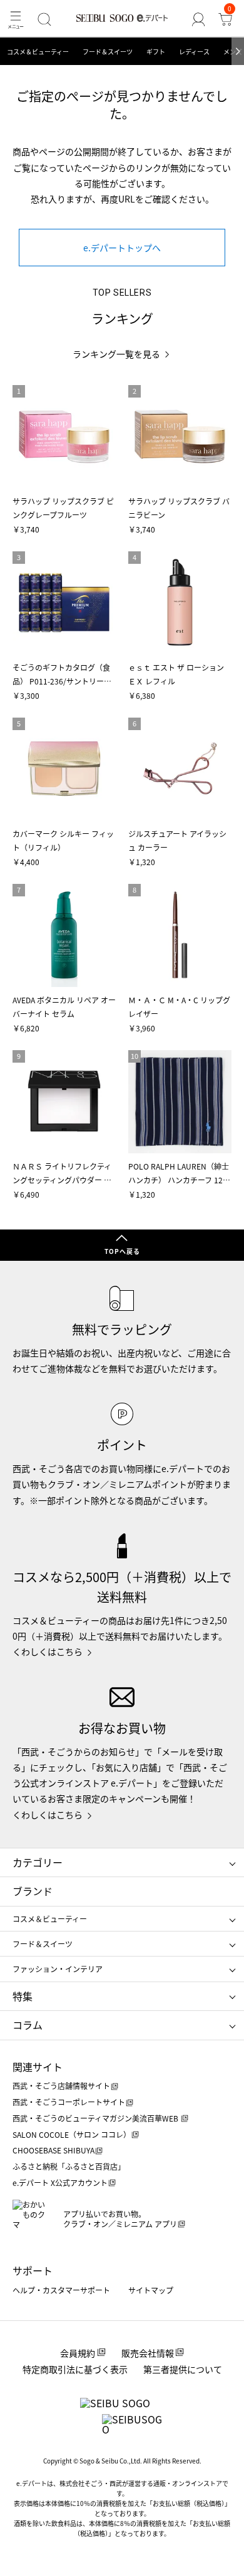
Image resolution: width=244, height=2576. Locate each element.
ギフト (156, 52)
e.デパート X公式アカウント (60, 2183)
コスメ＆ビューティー (38, 52)
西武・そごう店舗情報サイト (61, 2086)
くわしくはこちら (48, 1651)
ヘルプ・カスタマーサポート (61, 2290)
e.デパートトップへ (122, 248)
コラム (28, 2025)
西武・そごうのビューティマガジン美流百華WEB (96, 2118)
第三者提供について (183, 2369)
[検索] (45, 19)
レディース (194, 52)
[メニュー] (16, 19)
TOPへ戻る (122, 1251)
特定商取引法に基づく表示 (75, 2369)
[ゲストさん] (198, 19)
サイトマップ (151, 2290)
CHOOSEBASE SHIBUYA (53, 2150)
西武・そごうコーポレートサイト (69, 2102)
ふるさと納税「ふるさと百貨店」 (69, 2166)
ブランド (33, 1891)
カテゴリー (38, 1862)
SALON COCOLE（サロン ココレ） (72, 2134)
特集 (23, 1996)
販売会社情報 (148, 2353)
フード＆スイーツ (108, 52)
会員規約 (78, 2353)
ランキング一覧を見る (116, 354)
